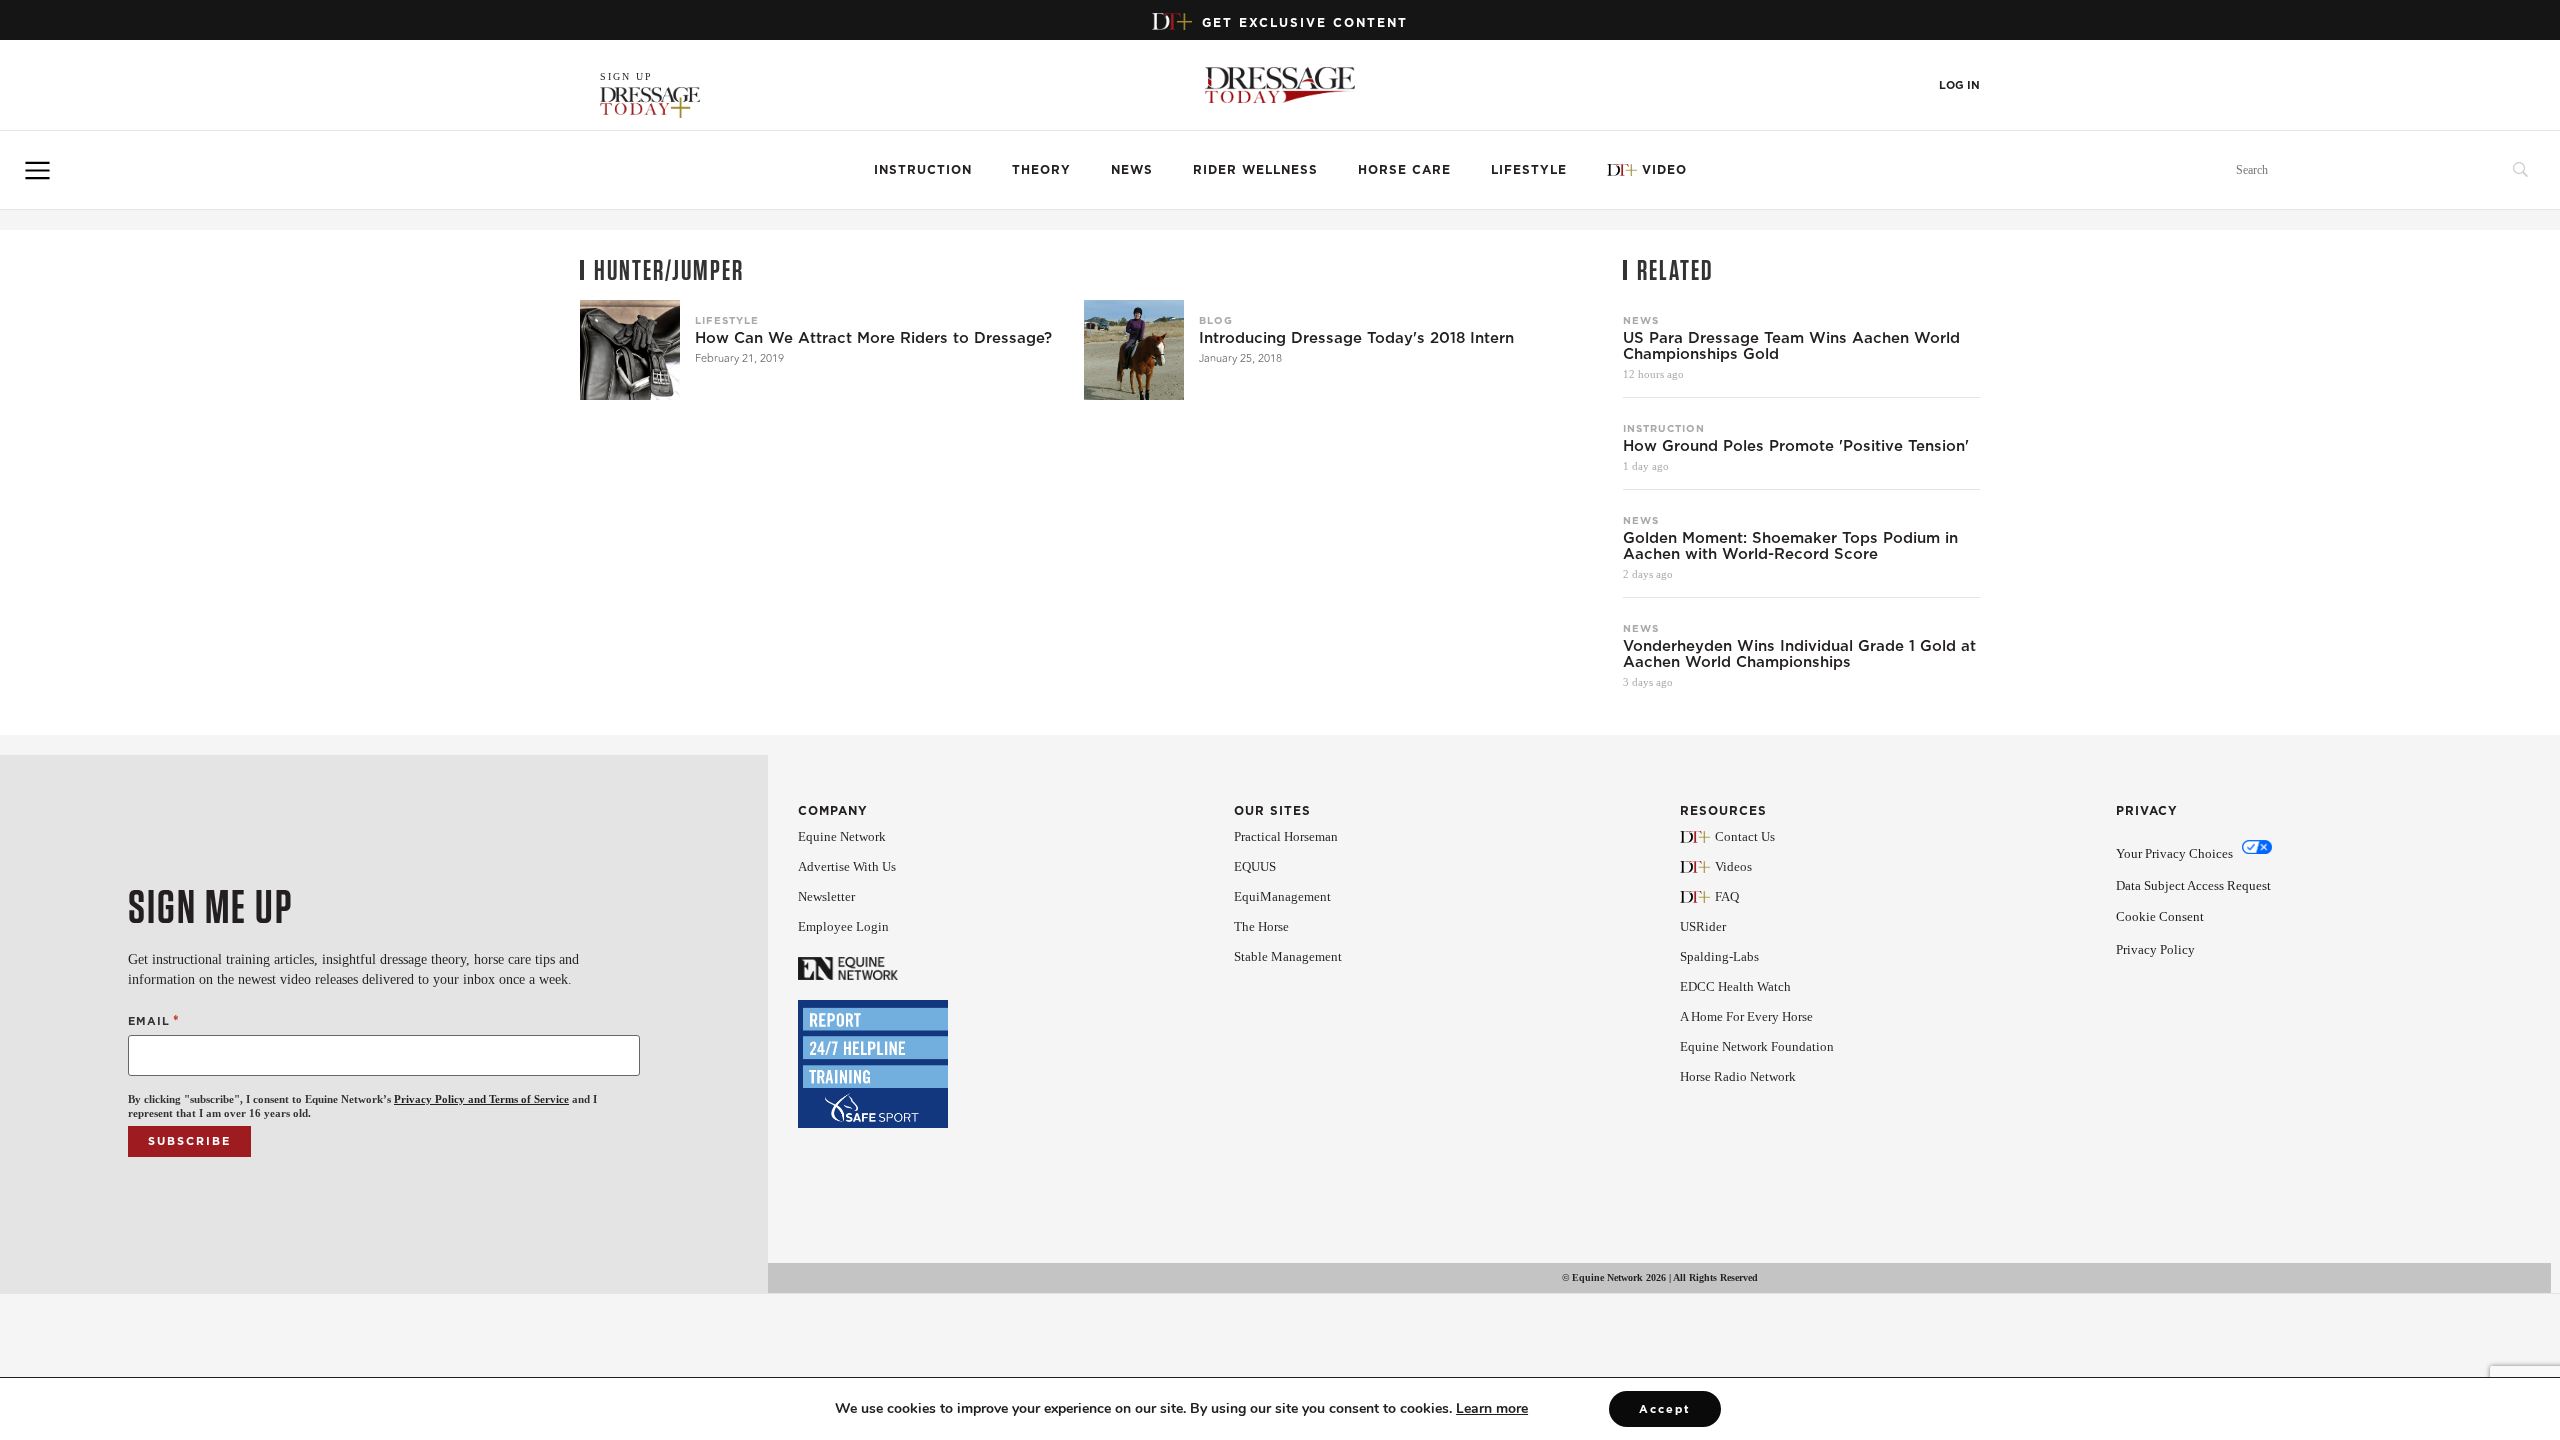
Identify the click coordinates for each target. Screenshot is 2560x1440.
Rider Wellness (1255, 169)
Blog (1216, 320)
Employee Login (843, 926)
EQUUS (1255, 866)
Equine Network (842, 836)
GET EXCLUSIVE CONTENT (1305, 22)
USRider (1703, 926)
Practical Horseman (1286, 836)
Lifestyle (1529, 169)
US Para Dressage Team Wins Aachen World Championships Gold (1791, 346)
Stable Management (1288, 956)
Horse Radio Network (1738, 1076)
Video (1664, 169)
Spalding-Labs (1719, 956)
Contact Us (1745, 836)
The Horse (1261, 926)
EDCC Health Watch (1735, 986)
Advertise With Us (847, 866)
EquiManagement (1282, 896)
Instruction (923, 169)
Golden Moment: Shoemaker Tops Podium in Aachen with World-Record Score (1790, 546)
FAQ (1727, 896)
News (1132, 169)
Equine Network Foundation (1757, 1046)
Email (154, 1020)
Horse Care (1404, 169)
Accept (1665, 1409)
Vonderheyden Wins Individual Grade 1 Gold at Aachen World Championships (1799, 654)
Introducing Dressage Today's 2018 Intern (1356, 338)
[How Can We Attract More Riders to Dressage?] (630, 350)
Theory (1041, 169)
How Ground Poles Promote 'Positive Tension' (1796, 446)
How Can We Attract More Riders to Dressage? (873, 338)
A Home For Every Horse (1746, 1016)
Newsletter (826, 896)
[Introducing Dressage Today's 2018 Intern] (1134, 350)
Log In (1959, 85)
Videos (1733, 866)
